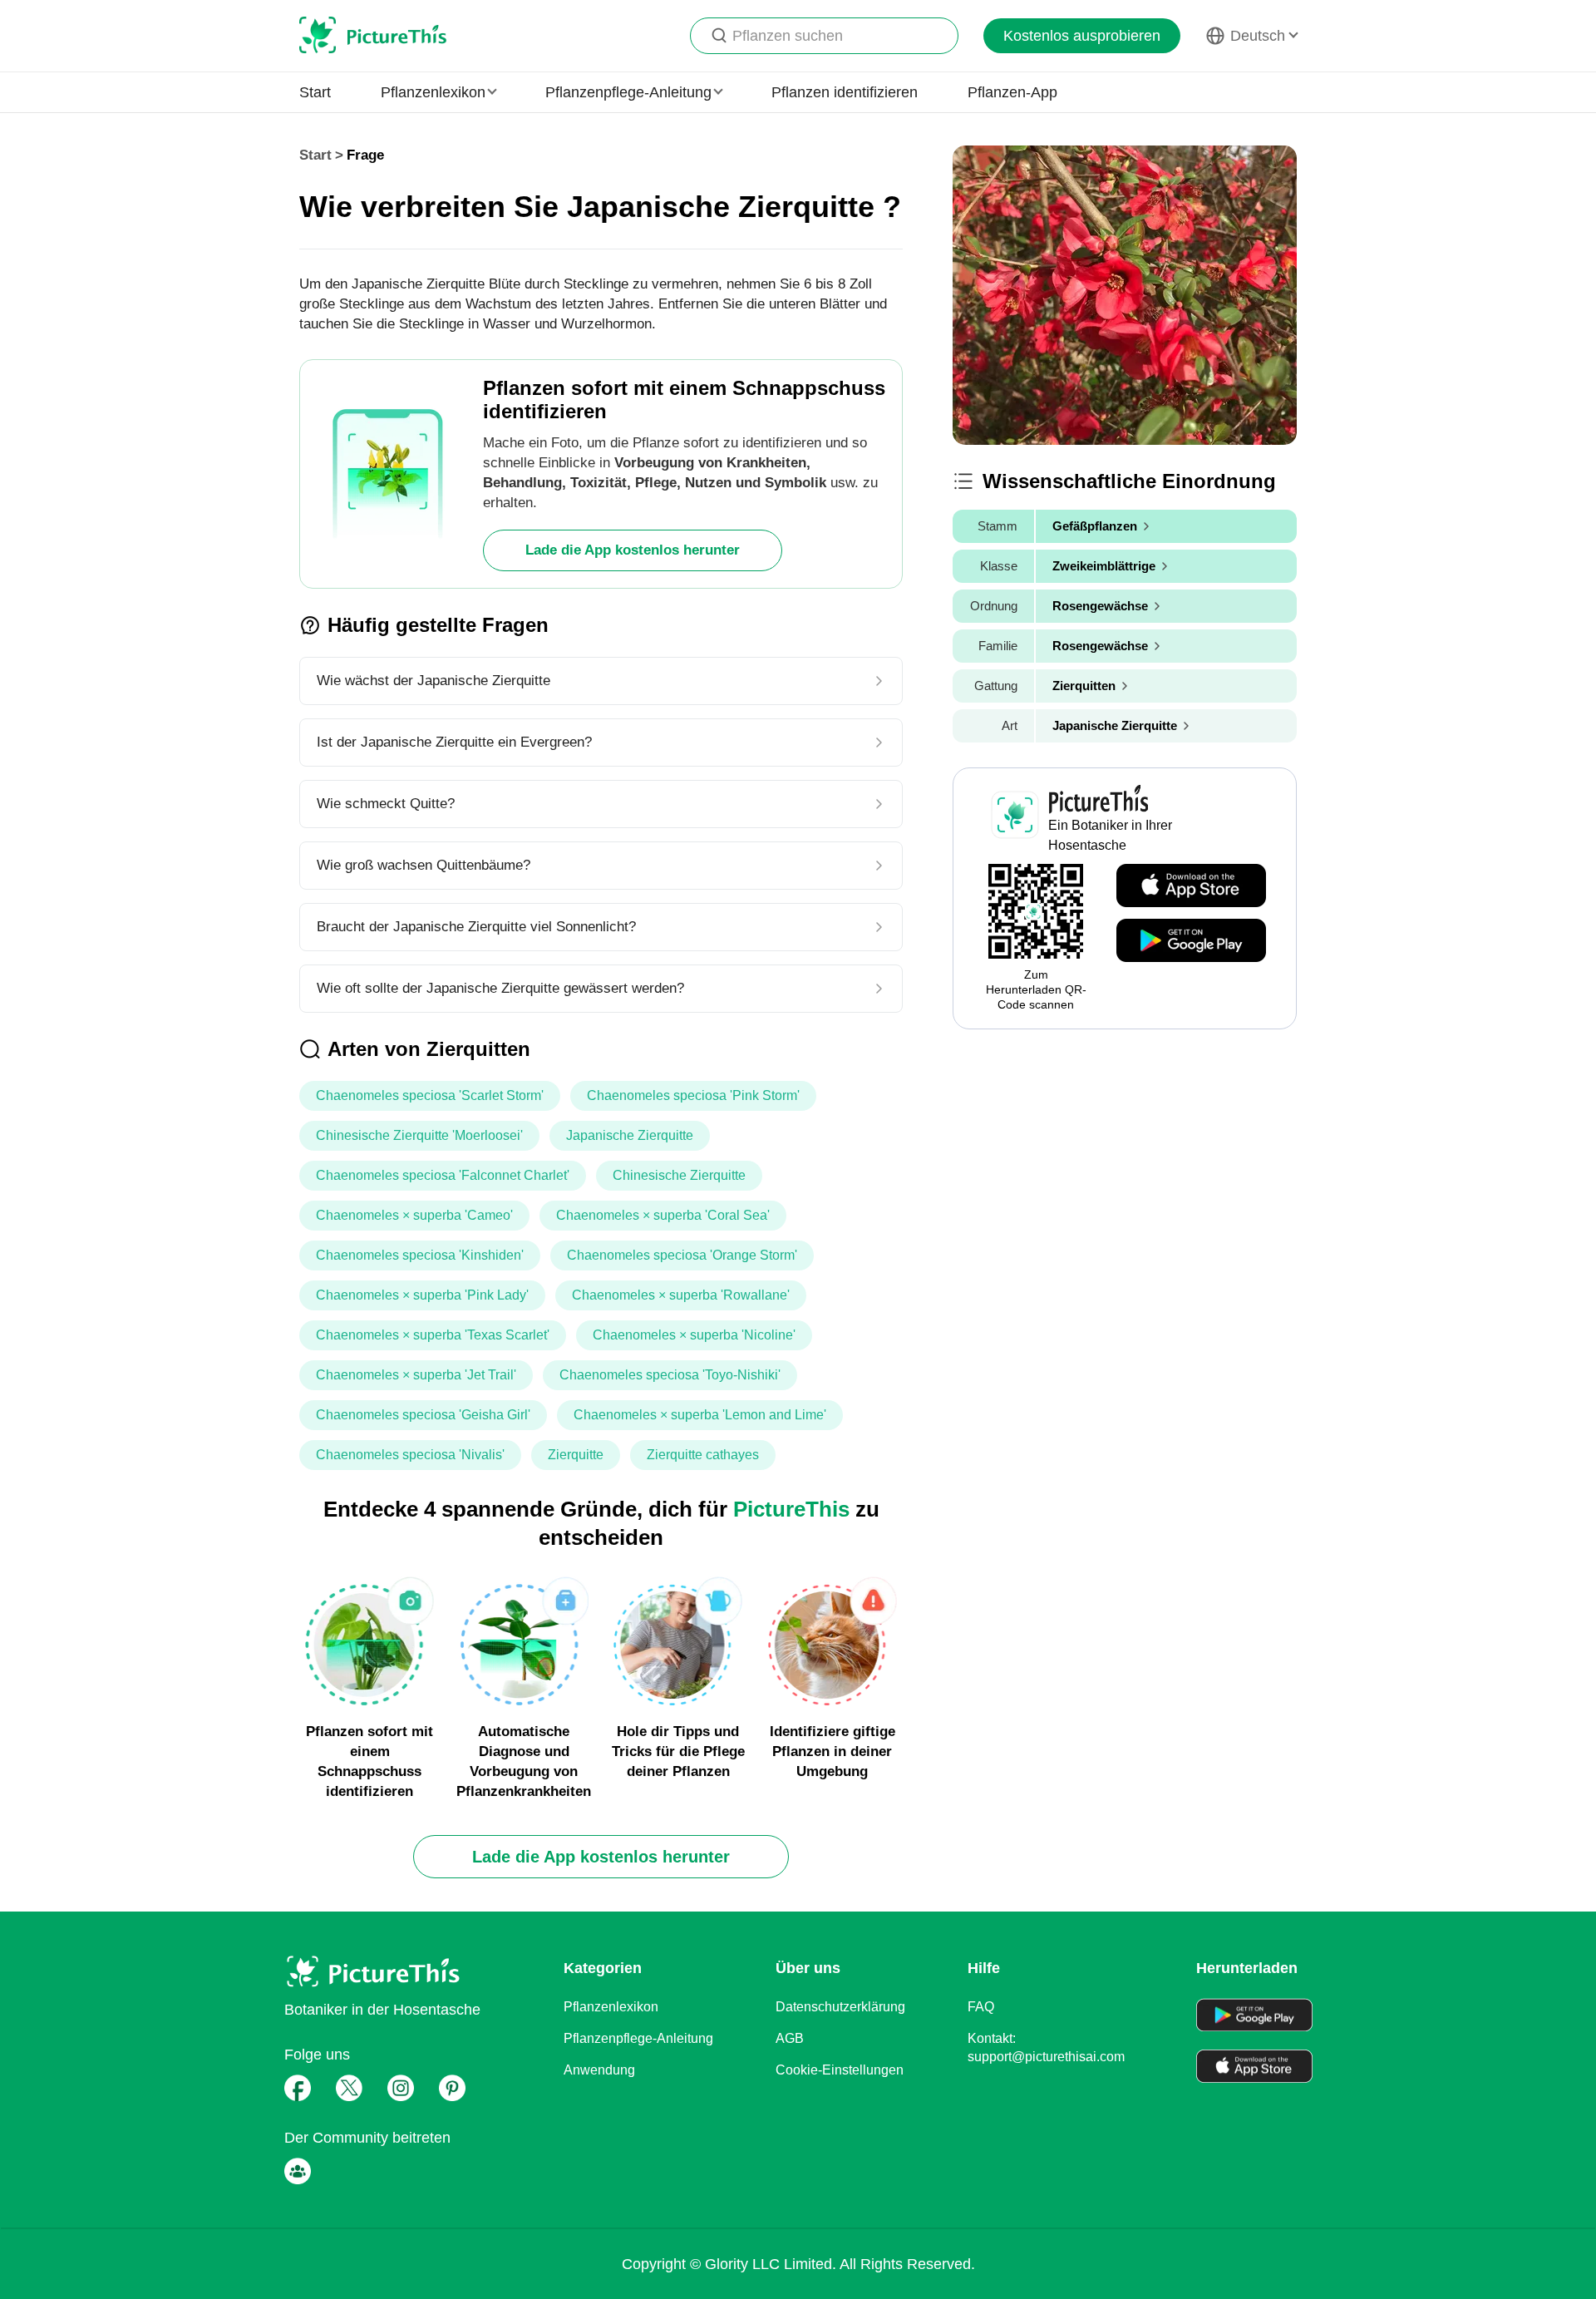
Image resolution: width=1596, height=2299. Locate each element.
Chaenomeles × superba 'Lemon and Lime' (700, 1415)
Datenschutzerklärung (840, 2007)
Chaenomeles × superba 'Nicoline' (694, 1335)
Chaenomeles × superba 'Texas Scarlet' (433, 1335)
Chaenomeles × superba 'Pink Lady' (422, 1295)
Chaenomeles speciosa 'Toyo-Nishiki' (670, 1375)
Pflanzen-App (1012, 92)
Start (315, 92)
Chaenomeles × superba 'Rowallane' (681, 1295)
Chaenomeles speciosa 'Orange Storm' (682, 1255)
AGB (790, 2038)
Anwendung (599, 2070)
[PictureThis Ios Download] (1191, 886)
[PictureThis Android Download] (1191, 941)
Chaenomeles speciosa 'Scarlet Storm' (430, 1095)
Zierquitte (576, 1455)
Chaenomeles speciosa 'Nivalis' (410, 1455)
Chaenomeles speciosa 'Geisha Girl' (423, 1415)
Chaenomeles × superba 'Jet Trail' (416, 1375)
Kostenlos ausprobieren (1082, 36)
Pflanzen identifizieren (845, 92)
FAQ (981, 2007)
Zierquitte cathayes (703, 1455)
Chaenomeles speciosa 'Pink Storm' (693, 1095)
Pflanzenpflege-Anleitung (638, 2038)
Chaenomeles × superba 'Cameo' (414, 1215)
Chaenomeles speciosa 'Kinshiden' (420, 1255)
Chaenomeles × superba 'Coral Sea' (663, 1215)
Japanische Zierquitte (630, 1135)
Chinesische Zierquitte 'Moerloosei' (419, 1135)
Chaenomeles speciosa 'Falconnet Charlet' (443, 1175)
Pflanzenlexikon (611, 2007)
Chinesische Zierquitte (679, 1175)
